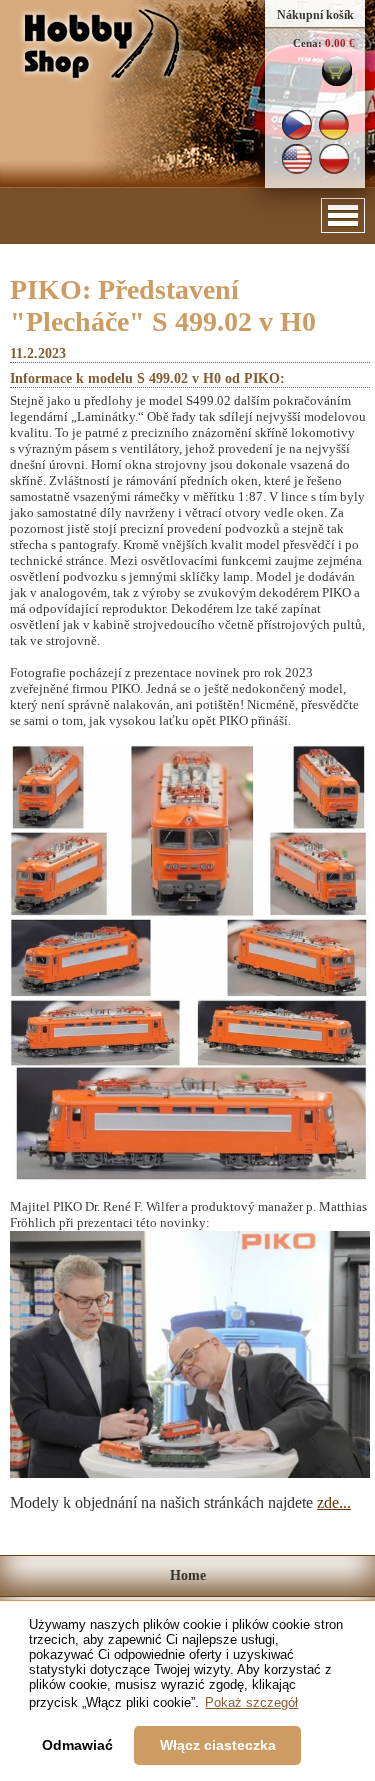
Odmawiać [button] (77, 1745)
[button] (343, 215)
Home (188, 1575)
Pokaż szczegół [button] (251, 1702)
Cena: (307, 43)
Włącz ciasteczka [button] (218, 1745)
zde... (334, 1502)
